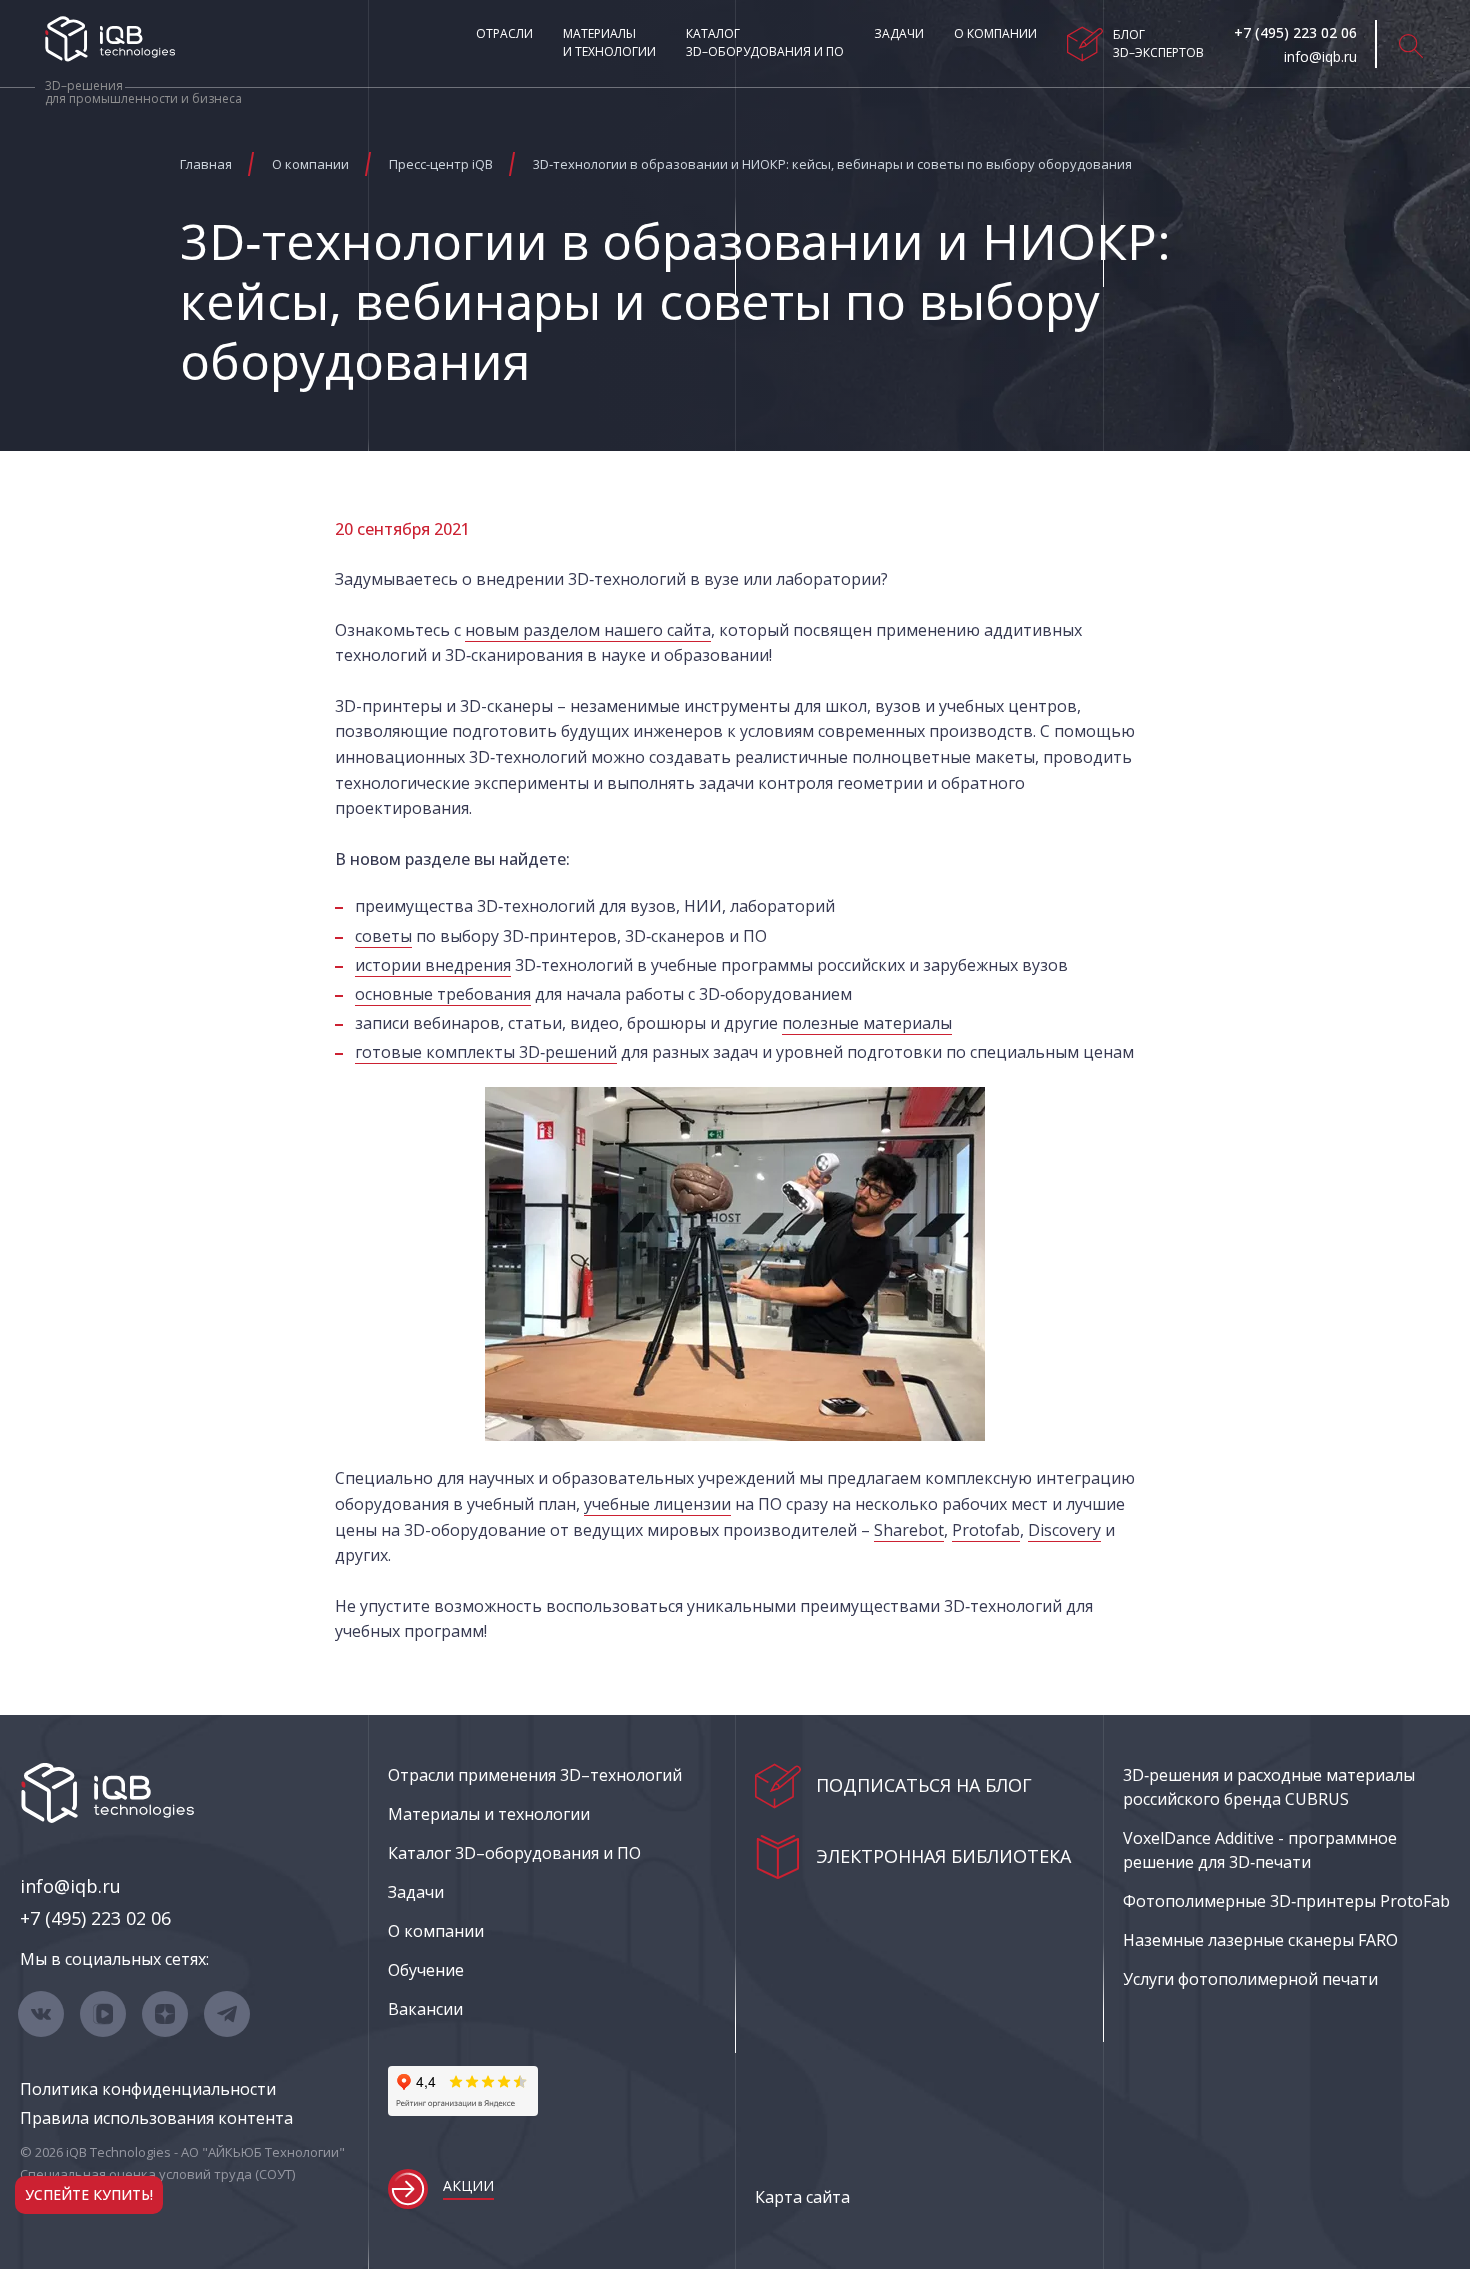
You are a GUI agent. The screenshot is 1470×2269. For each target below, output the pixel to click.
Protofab (986, 1530)
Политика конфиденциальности (148, 2089)
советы (383, 936)
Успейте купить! (89, 2194)
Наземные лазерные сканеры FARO (1260, 1940)
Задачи (899, 33)
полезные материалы (867, 1023)
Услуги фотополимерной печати (1250, 1979)
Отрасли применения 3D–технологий (535, 1775)
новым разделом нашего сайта (588, 630)
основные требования (443, 994)
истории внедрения (433, 965)
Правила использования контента (156, 2118)
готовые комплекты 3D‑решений (486, 1052)
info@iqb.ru (70, 1886)
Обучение (426, 1970)
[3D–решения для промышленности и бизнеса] (110, 39)
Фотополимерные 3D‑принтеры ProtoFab (1286, 1901)
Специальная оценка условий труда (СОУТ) (157, 2174)
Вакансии (425, 2009)
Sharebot (909, 1530)
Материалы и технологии (609, 42)
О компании (995, 33)
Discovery (1064, 1530)
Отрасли (504, 33)
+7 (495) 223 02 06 (95, 1918)
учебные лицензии (657, 1504)
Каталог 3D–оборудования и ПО (765, 42)
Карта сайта (802, 2197)
